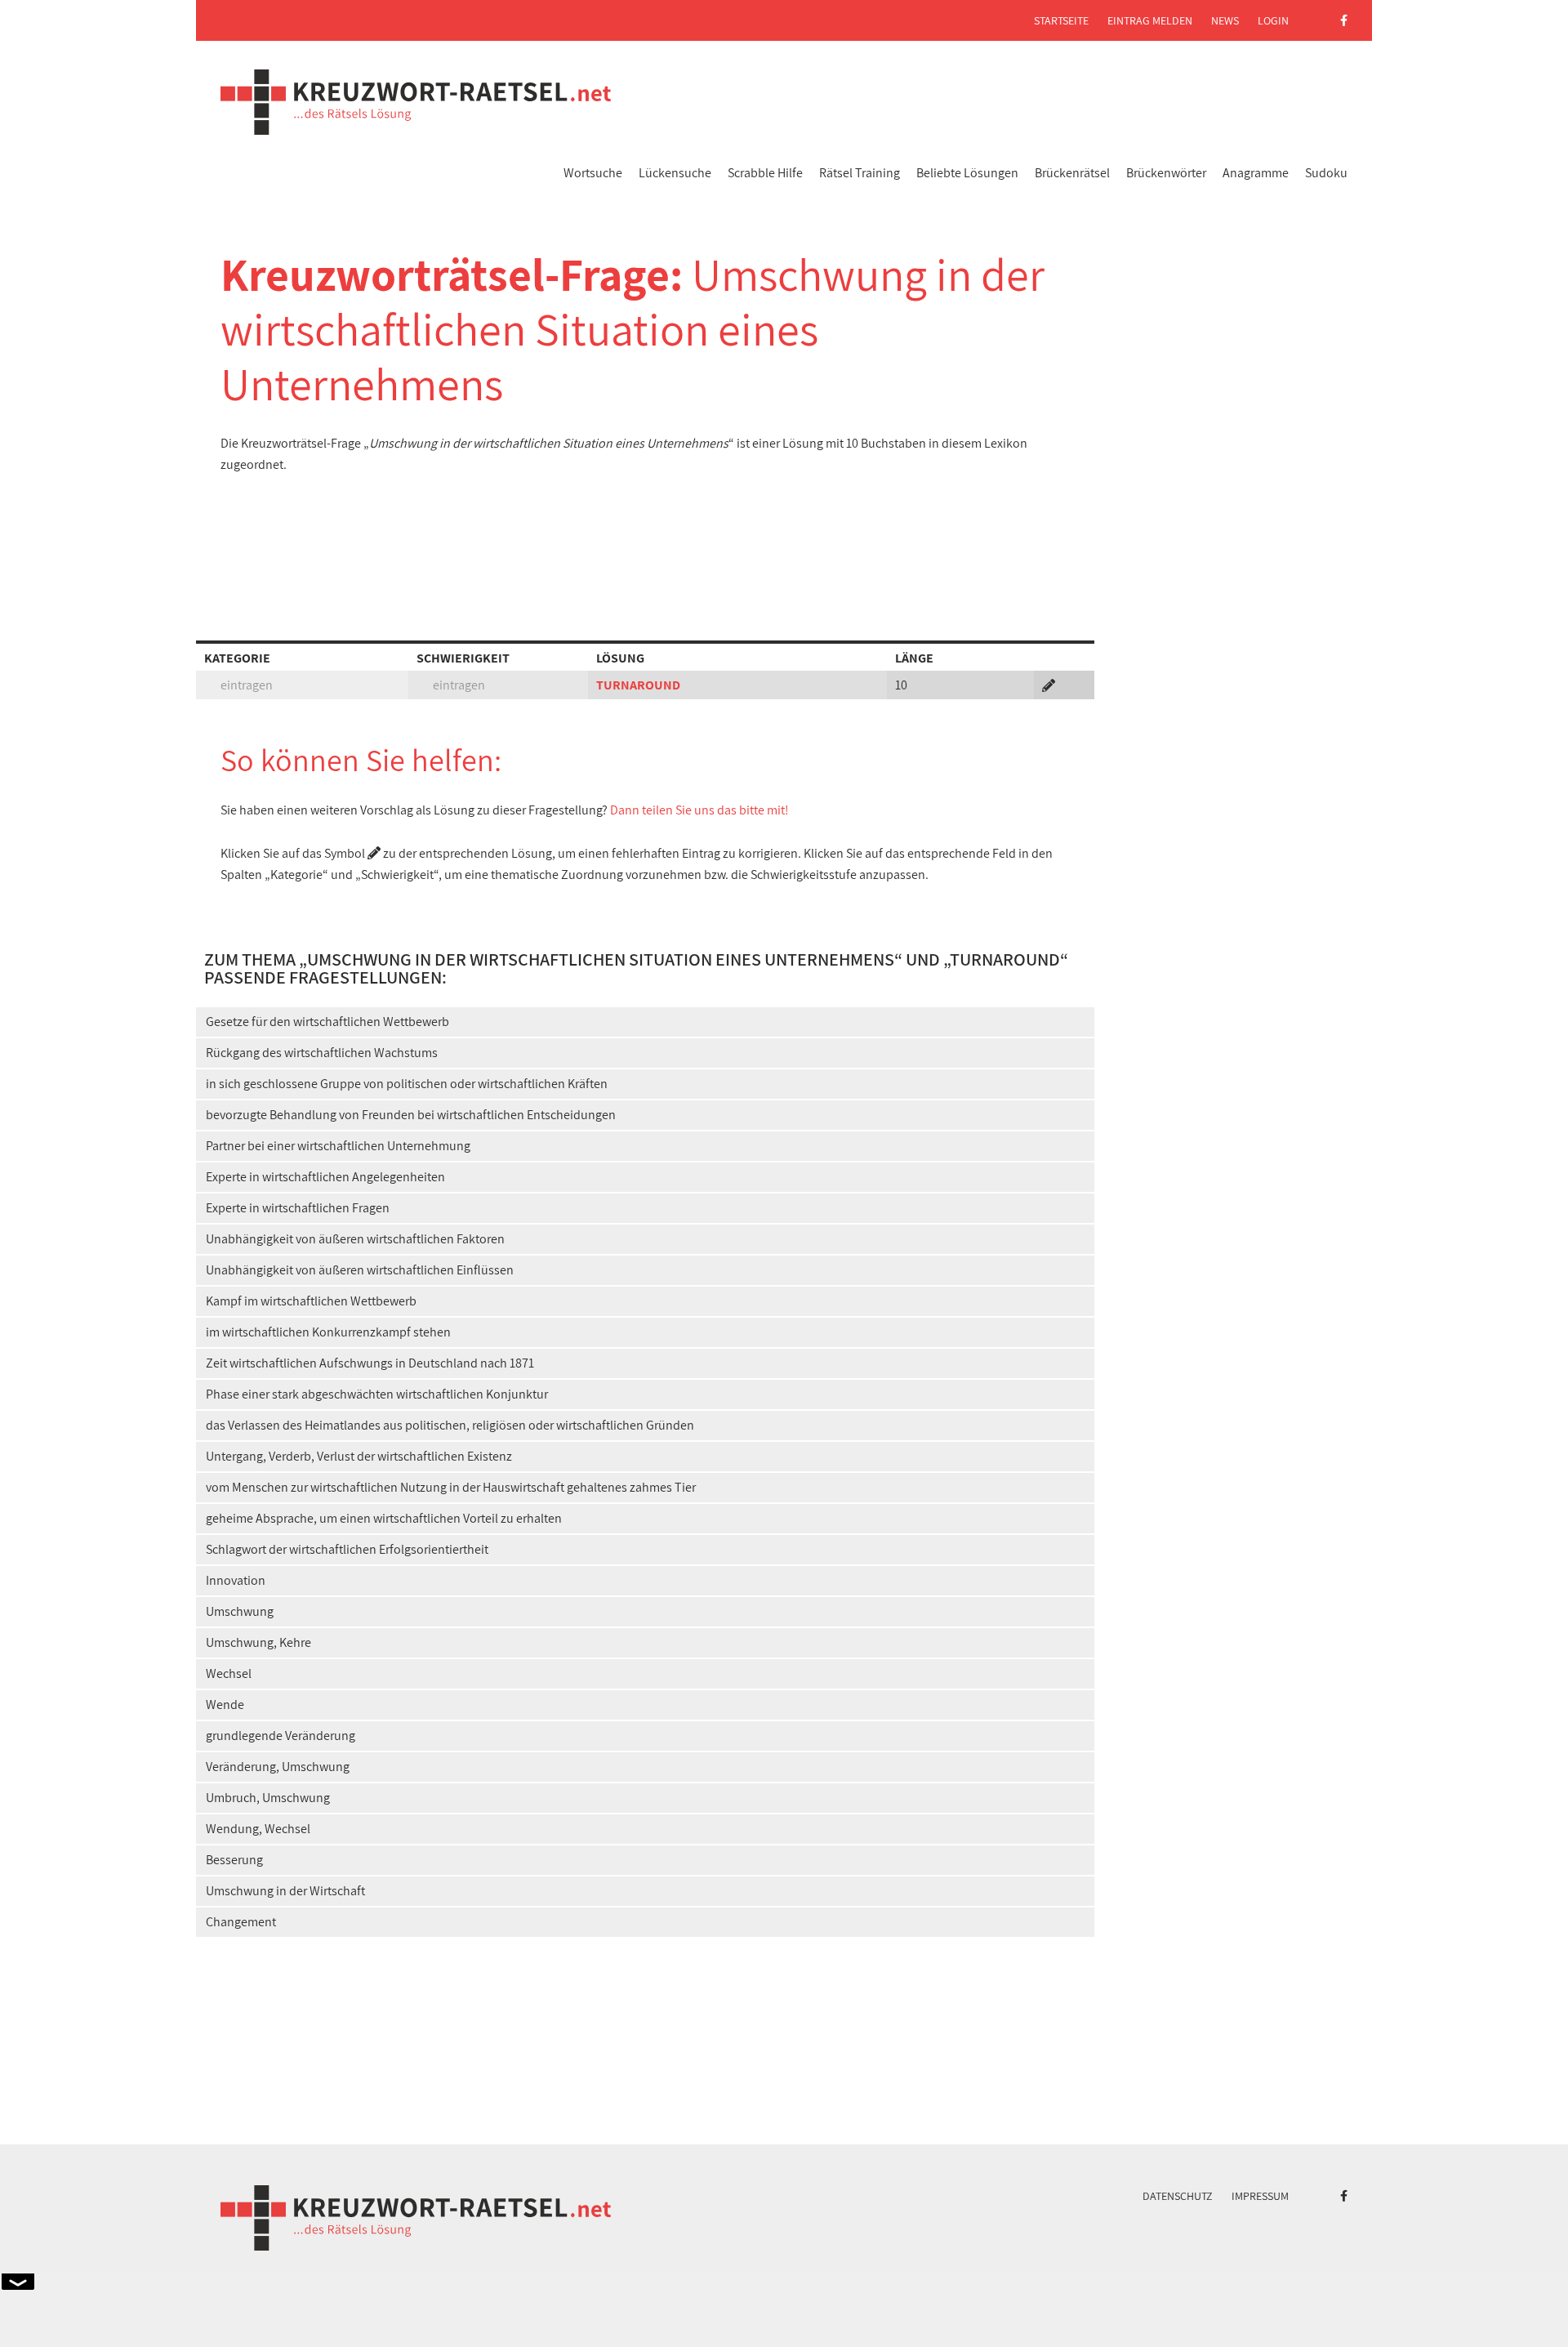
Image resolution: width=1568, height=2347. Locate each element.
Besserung (234, 1860)
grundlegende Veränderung (281, 1736)
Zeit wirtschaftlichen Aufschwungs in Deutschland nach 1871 (370, 1363)
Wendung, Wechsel (258, 1829)
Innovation (236, 1580)
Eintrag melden (1150, 20)
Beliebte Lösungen (967, 173)
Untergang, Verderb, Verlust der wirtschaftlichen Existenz (359, 1456)
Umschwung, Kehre (258, 1642)
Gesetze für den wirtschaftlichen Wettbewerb (327, 1022)
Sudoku (1326, 173)
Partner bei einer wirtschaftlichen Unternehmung (338, 1146)
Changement (241, 1922)
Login (1273, 20)
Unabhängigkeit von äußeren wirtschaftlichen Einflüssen (360, 1270)
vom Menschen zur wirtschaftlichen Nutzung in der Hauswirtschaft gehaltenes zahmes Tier (451, 1487)
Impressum (1260, 2196)
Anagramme (1256, 173)
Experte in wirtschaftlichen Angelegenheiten (325, 1177)
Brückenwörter (1166, 173)
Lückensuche (675, 173)
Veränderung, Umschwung (278, 1767)
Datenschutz (1178, 2196)
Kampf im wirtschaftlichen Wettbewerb (311, 1301)
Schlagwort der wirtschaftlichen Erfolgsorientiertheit (347, 1549)
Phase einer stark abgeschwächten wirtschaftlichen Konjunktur (377, 1394)
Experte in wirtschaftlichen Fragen (298, 1208)
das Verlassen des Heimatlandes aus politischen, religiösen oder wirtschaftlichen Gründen (450, 1425)
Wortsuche (593, 173)
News (1225, 20)
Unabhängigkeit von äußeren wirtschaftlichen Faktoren (355, 1239)
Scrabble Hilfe (765, 173)
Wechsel (229, 1673)
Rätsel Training (860, 173)
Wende (225, 1704)
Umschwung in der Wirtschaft (285, 1891)
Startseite (1061, 20)
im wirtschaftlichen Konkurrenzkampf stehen (328, 1332)
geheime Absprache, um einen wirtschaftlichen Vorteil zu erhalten (384, 1518)
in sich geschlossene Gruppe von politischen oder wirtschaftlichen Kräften (407, 1084)
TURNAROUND (638, 685)
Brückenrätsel (1072, 173)
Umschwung (240, 1611)
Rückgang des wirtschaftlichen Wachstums (322, 1053)
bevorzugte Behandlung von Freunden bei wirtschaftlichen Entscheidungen (411, 1115)
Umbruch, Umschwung (268, 1798)
